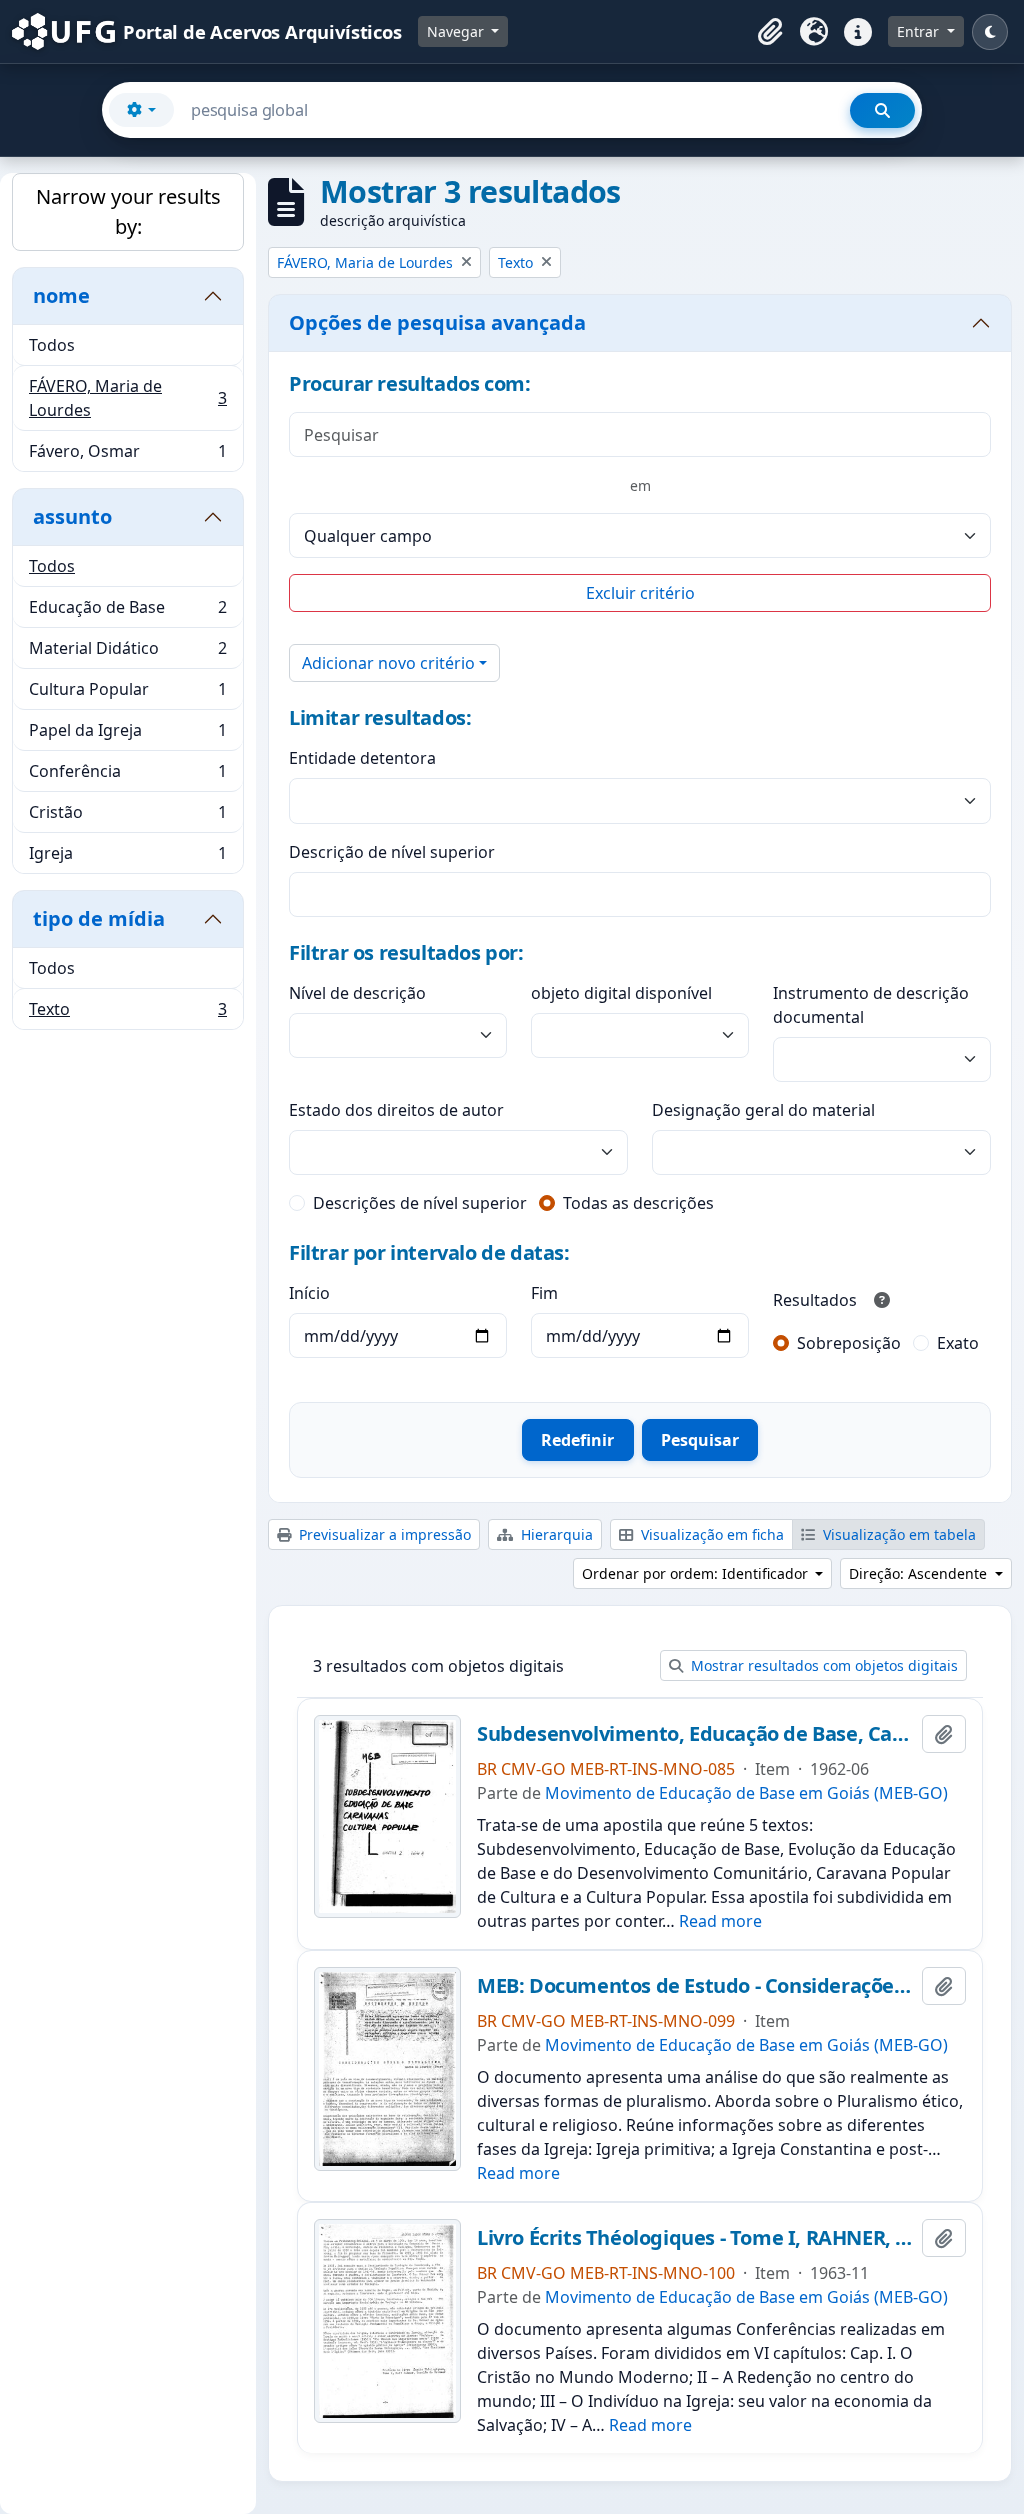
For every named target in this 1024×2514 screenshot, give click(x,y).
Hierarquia (555, 1534)
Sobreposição (849, 1343)
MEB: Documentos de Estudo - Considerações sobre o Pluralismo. (695, 1986)
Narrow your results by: (128, 211)
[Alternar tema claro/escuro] (990, 32)
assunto (72, 516)
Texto (127, 1013)
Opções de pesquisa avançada (437, 322)
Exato (958, 1343)
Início (309, 1293)
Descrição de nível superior (392, 852)
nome (61, 295)
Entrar (920, 31)
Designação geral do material (763, 1110)
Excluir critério (640, 593)
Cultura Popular (127, 694)
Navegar (457, 31)
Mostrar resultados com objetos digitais (822, 1665)
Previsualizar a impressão (383, 1534)
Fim (544, 1293)
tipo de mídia (99, 918)
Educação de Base (127, 612)
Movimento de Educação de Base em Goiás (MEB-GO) (746, 1793)
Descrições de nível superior (420, 1203)
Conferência (127, 776)
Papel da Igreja (127, 735)
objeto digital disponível (621, 993)
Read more (720, 1921)
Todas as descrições (638, 1203)
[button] (770, 32)
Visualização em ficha (710, 1534)
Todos (52, 345)
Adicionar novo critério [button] (388, 663)
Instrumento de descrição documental (871, 1005)
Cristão (127, 817)
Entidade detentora (362, 758)
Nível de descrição (357, 993)
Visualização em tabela (897, 1534)
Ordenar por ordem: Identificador (697, 1573)
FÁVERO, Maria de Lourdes (127, 398)
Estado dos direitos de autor (396, 1110)
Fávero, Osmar (127, 455)
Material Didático (127, 653)
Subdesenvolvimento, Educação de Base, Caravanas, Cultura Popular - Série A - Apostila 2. (695, 1734)
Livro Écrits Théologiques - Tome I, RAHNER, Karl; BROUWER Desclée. (695, 2238)
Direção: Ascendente (920, 1573)
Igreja (127, 857)
